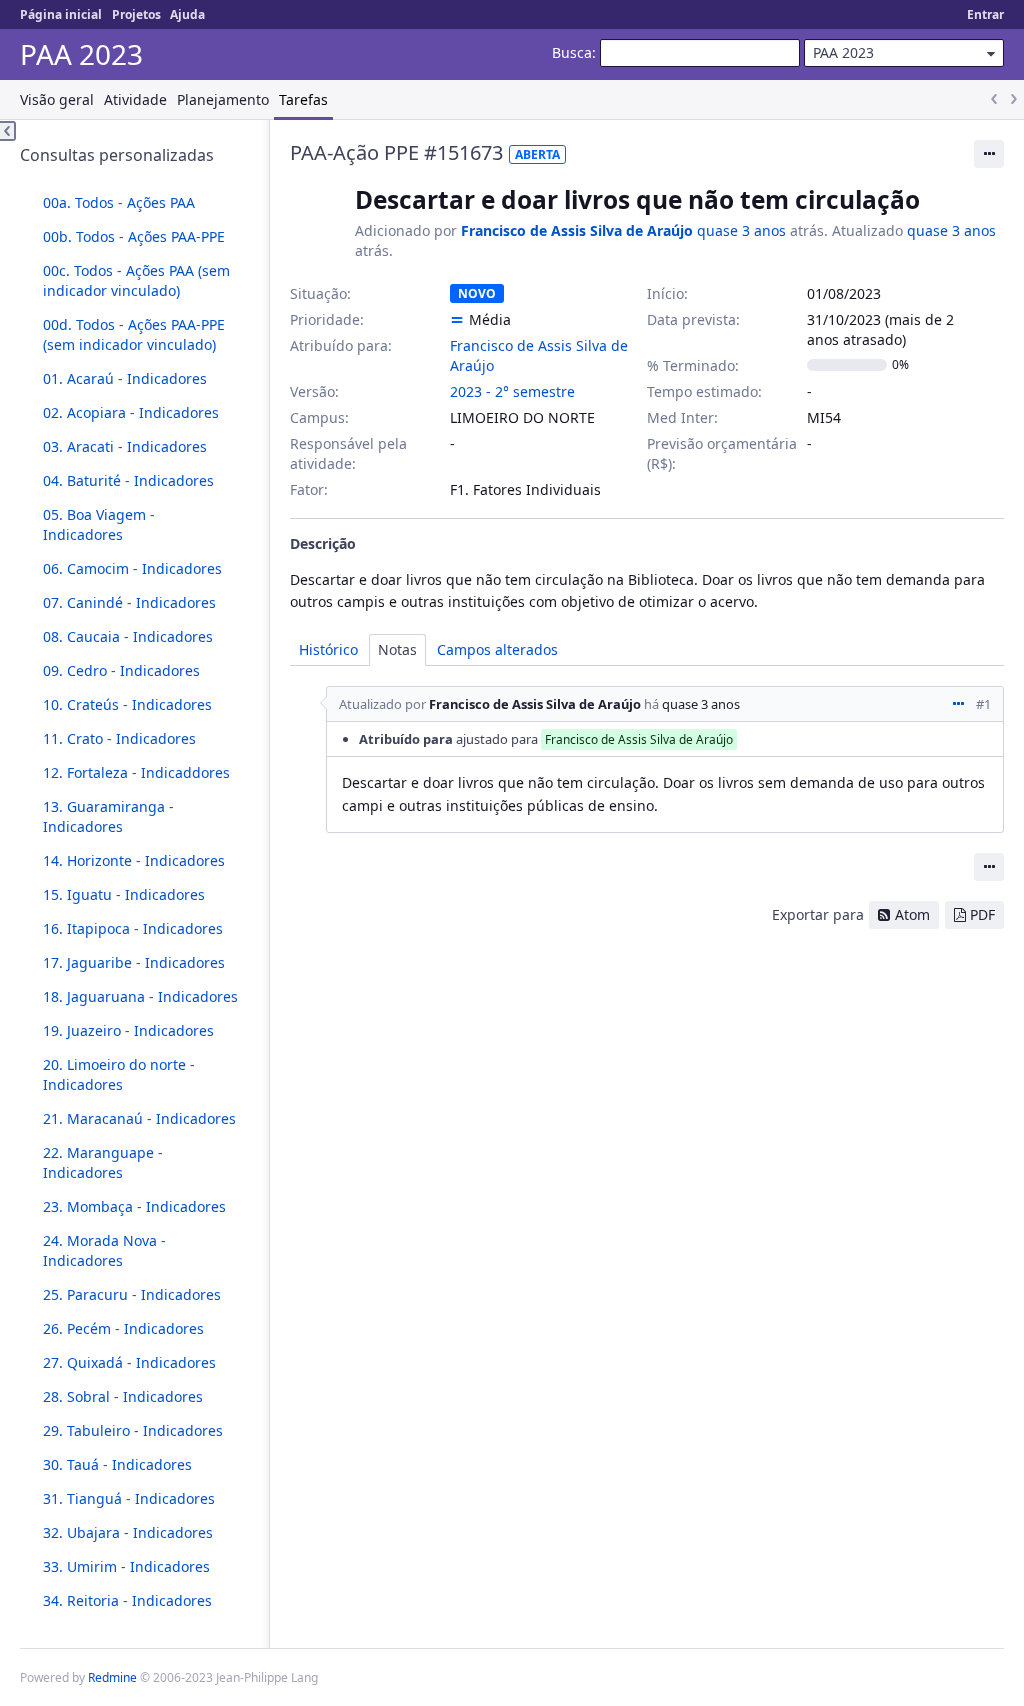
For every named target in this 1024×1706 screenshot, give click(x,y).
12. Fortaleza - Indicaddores (136, 772)
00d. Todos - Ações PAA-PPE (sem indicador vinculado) (134, 334)
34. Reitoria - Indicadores (127, 1600)
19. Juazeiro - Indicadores (128, 1030)
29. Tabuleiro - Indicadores (133, 1430)
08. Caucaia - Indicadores (128, 636)
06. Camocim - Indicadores (132, 568)
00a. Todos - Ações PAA (119, 202)
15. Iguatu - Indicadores (124, 894)
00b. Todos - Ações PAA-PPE (134, 236)
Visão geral (57, 99)
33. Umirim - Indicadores (126, 1566)
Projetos (136, 14)
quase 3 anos (741, 230)
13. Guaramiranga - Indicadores (108, 816)
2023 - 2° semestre (512, 391)
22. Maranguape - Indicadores (103, 1162)
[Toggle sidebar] (8, 131)
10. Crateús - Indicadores (127, 704)
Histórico (328, 649)
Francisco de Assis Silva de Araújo (577, 230)
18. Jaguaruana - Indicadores (140, 996)
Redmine (112, 1677)
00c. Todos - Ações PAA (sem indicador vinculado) (136, 280)
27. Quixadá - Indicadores (129, 1362)
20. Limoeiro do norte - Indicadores (119, 1074)
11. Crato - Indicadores (119, 738)
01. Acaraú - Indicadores (125, 378)
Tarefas (303, 99)
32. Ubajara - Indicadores (128, 1532)
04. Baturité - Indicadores (128, 480)
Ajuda (187, 14)
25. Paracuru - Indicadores (132, 1294)
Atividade (135, 99)
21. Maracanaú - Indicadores (139, 1118)
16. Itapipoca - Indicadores (133, 928)
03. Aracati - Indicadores (125, 446)
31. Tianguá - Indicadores (129, 1498)
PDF (982, 914)
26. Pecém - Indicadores (123, 1328)
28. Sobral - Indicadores (123, 1396)
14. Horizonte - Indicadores (134, 860)
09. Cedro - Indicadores (121, 670)
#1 (983, 704)
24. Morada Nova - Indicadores (104, 1250)
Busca (572, 52)
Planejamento (223, 99)
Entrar (985, 14)
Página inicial (61, 14)
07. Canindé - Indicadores (129, 602)
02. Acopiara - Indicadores (131, 412)
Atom (912, 914)
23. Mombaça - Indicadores (134, 1206)
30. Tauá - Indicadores (117, 1464)
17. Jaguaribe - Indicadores (134, 962)
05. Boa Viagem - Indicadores (99, 524)
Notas (397, 649)
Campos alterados (497, 649)
